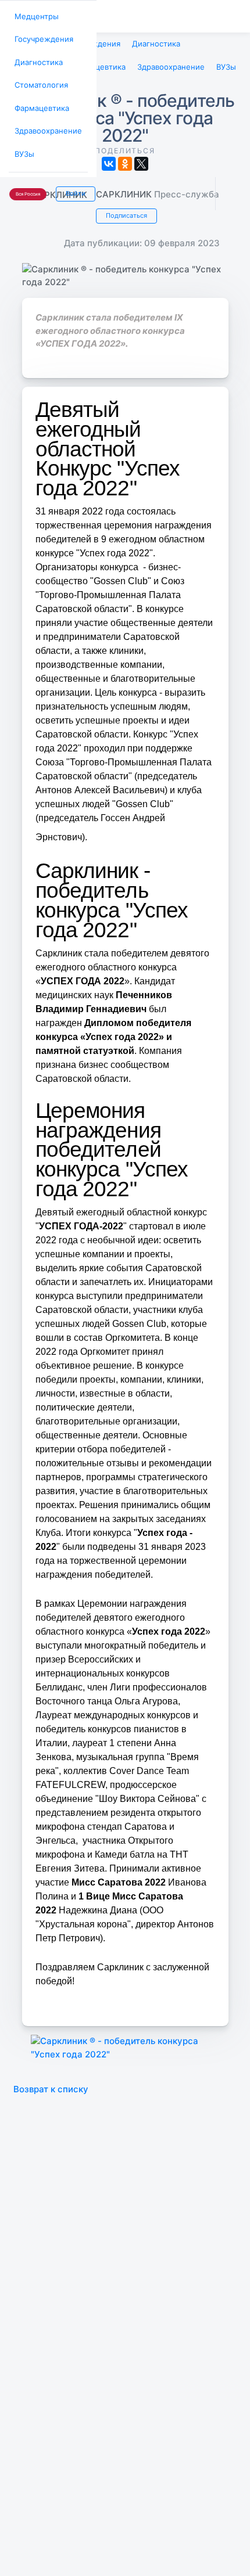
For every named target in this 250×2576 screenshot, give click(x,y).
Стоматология (39, 80)
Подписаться (125, 211)
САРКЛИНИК (125, 191)
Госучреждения (41, 37)
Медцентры (34, 15)
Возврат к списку (51, 2084)
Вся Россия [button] (27, 183)
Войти (72, 182)
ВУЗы (24, 144)
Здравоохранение (45, 123)
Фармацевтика (40, 101)
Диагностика (37, 58)
